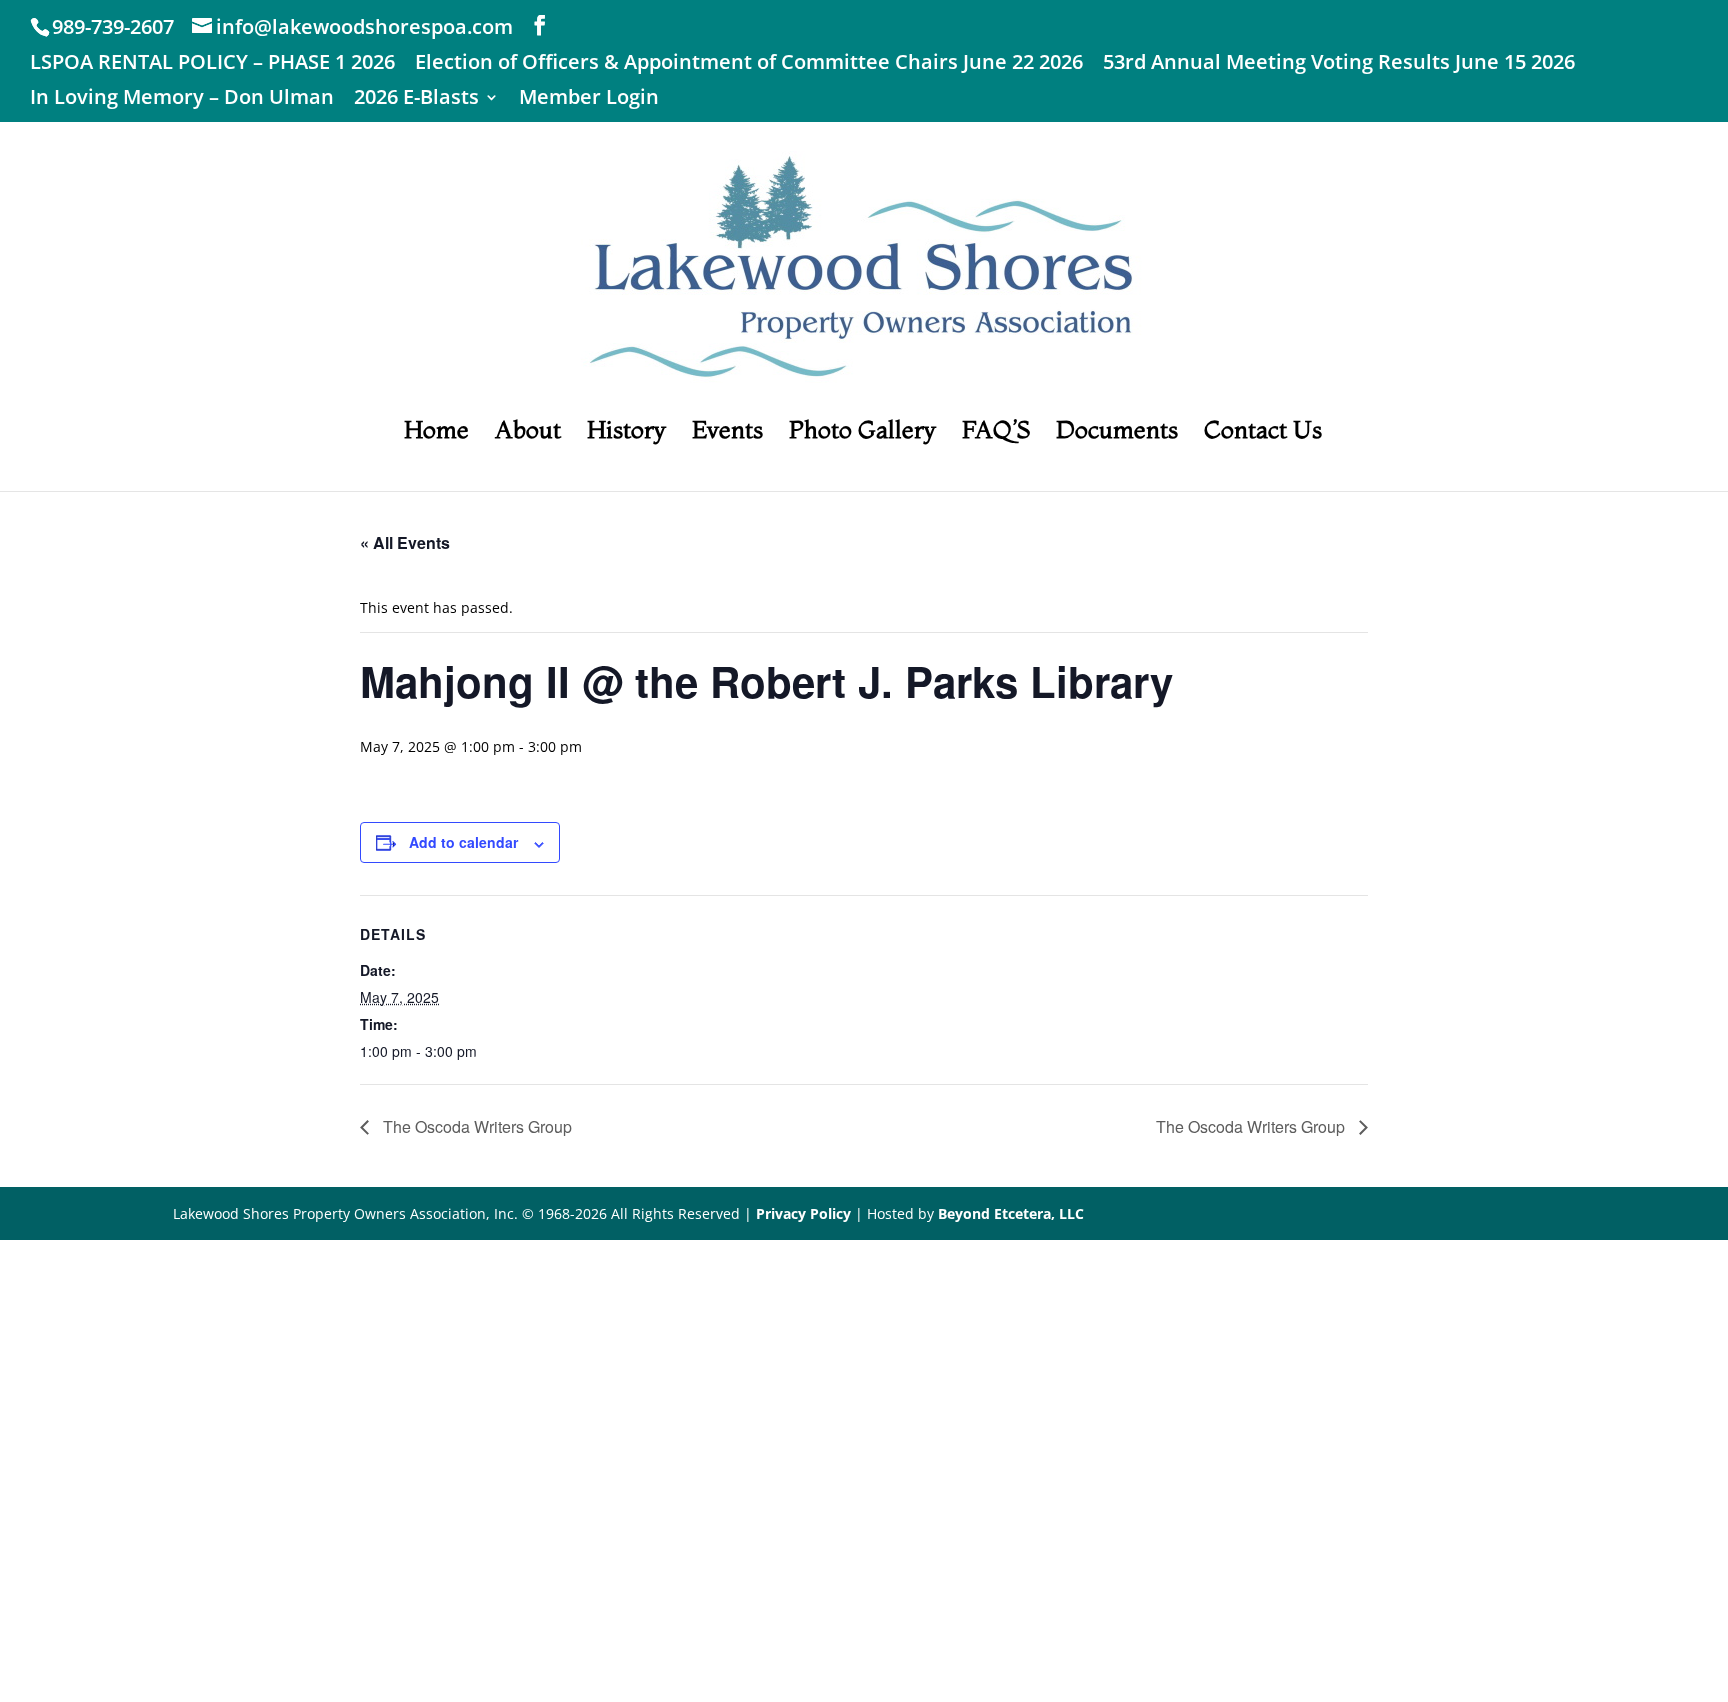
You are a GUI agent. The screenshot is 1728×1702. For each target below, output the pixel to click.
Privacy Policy (803, 1213)
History (626, 433)
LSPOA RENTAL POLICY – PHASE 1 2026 (212, 63)
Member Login (589, 98)
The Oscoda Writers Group (475, 1126)
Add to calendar (463, 842)
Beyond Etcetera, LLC (1011, 1213)
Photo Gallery (862, 433)
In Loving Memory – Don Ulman (182, 98)
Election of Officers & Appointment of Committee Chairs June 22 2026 (749, 63)
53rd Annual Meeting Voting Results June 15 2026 (1339, 63)
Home (436, 433)
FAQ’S (996, 433)
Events (727, 433)
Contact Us (1263, 433)
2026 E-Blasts (416, 98)
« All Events (405, 542)
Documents (1117, 433)
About (528, 433)
